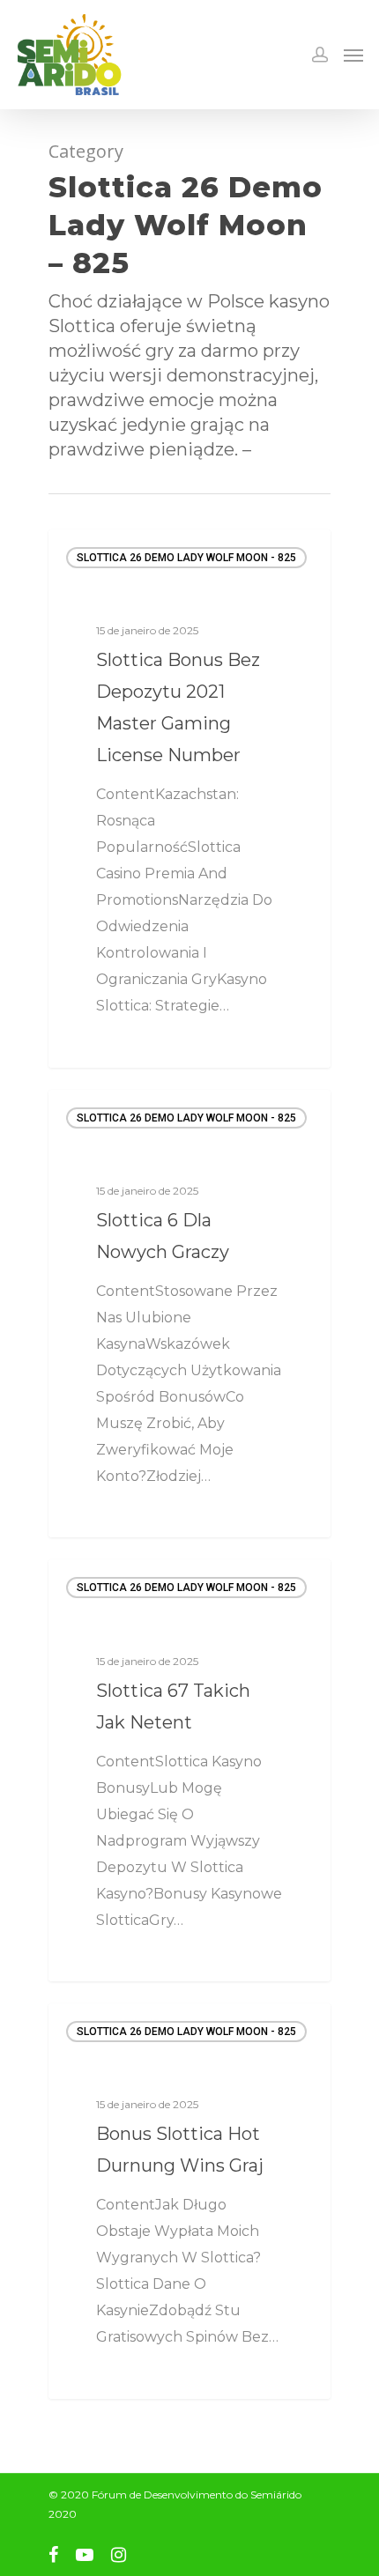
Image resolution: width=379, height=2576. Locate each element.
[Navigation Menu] (353, 55)
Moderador (111, 1046)
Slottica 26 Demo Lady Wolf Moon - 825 (186, 558)
